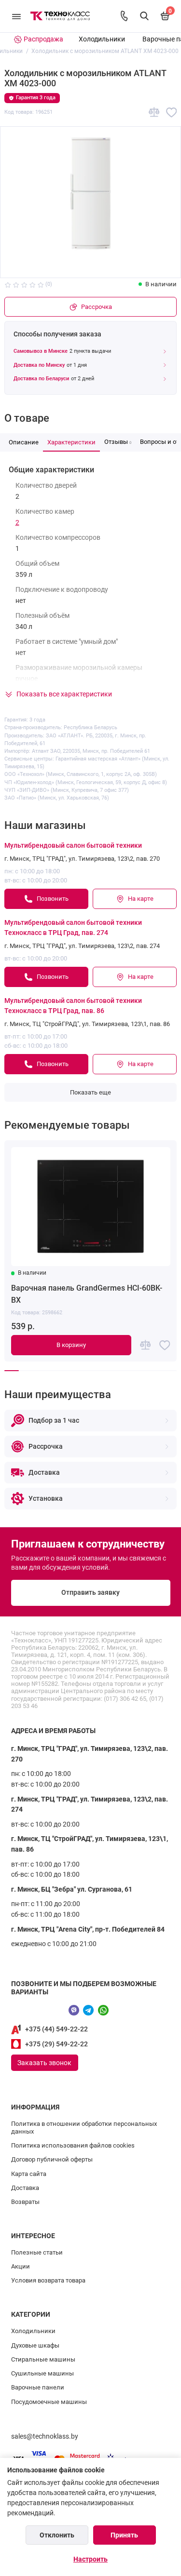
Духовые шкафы (35, 2345)
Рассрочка (97, 307)
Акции (21, 2266)
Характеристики (71, 442)
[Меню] (16, 16)
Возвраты (25, 2202)
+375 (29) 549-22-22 (56, 2044)
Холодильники (102, 39)
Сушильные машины (42, 2373)
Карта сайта (29, 2174)
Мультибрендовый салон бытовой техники (73, 846)
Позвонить (53, 899)
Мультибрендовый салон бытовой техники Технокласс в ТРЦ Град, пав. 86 (73, 1006)
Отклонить (57, 2535)
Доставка (25, 2188)
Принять (124, 2535)
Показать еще (90, 1092)
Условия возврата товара (48, 2280)
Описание (24, 442)
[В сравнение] (154, 113)
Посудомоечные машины (49, 2402)
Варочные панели (38, 2387)
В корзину (71, 1345)
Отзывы (118, 442)
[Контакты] (124, 16)
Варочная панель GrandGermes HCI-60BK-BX (87, 1294)
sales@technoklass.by (45, 2436)
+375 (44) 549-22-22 (56, 2029)
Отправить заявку (90, 1593)
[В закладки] (172, 113)
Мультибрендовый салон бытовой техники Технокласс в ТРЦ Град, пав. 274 (73, 928)
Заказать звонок (44, 2063)
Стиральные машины (43, 2359)
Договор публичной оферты (52, 2159)
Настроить (90, 2559)
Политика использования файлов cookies (73, 2145)
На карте (141, 899)
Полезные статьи (37, 2252)
